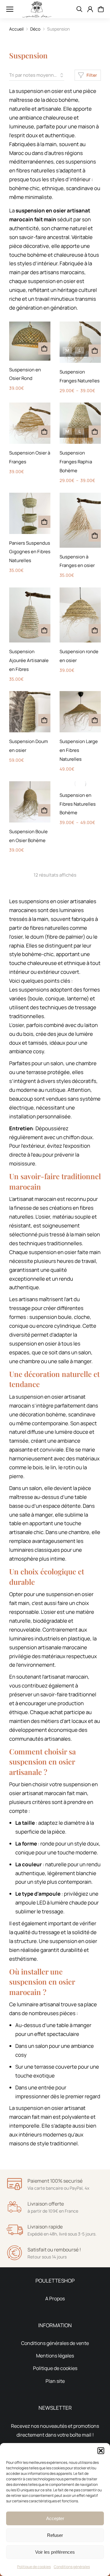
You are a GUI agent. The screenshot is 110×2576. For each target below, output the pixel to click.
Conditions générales (72, 2567)
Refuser (55, 2535)
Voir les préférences (55, 2552)
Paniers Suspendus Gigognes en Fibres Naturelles (30, 552)
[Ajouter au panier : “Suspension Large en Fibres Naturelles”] (95, 720)
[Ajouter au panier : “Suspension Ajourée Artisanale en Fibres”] (44, 630)
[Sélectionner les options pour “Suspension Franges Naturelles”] (95, 351)
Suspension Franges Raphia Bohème (76, 462)
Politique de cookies (34, 2567)
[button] (101, 2451)
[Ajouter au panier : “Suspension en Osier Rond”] (44, 348)
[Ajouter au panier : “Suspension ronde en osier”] (95, 630)
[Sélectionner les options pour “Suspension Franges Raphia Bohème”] (95, 432)
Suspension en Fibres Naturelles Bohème (78, 804)
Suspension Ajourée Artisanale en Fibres (29, 660)
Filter (92, 75)
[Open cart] (101, 9)
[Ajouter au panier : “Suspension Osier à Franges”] (44, 432)
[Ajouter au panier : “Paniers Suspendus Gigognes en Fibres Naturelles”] (44, 522)
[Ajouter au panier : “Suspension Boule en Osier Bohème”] (44, 810)
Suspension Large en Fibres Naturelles (79, 750)
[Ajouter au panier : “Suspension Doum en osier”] (44, 720)
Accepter (55, 2518)
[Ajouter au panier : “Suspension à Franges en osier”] (95, 535)
